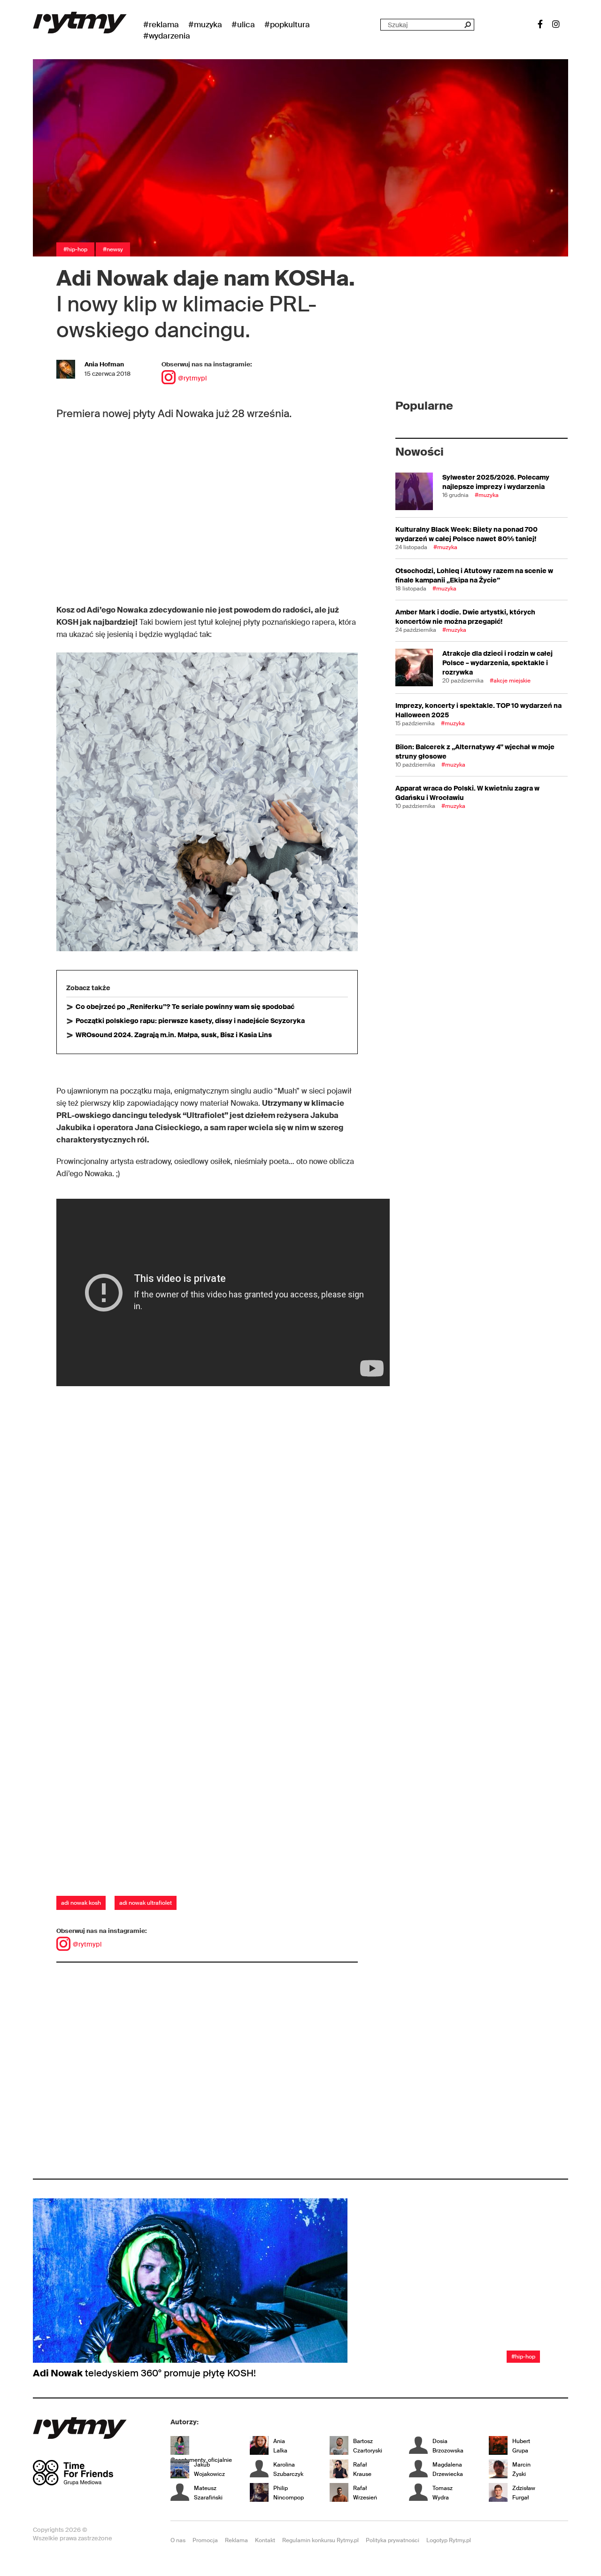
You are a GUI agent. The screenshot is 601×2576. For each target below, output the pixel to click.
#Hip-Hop (75, 249)
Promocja (205, 2540)
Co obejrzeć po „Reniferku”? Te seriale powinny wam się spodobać (185, 1007)
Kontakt (265, 2540)
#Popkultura (287, 24)
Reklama (236, 2540)
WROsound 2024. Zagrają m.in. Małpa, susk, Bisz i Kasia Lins (174, 1035)
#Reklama (161, 24)
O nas (178, 2540)
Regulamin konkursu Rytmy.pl (320, 2540)
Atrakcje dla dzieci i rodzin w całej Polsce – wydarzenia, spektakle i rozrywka (497, 663)
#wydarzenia (167, 36)
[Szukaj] (467, 25)
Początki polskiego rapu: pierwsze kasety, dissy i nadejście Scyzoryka (190, 1021)
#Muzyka (205, 24)
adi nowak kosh (81, 1903)
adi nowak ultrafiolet (146, 1903)
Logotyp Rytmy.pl (449, 2540)
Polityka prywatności (393, 2540)
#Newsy (113, 249)
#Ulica (243, 24)
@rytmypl (192, 378)
